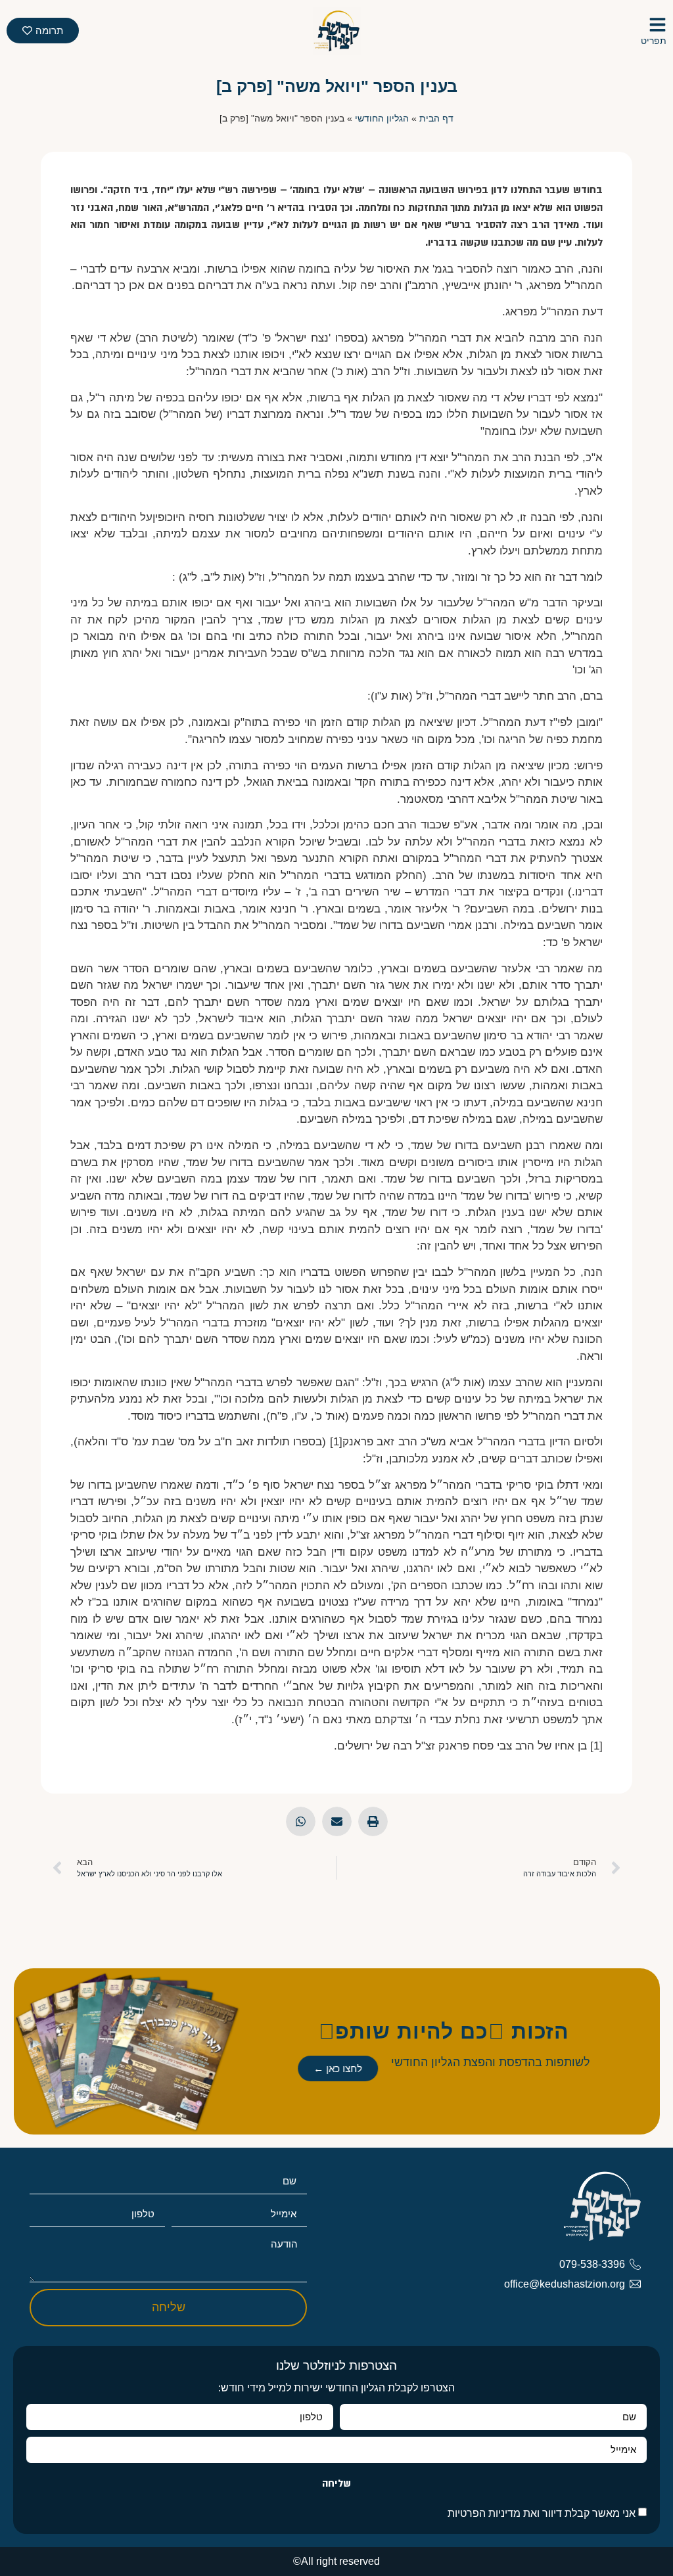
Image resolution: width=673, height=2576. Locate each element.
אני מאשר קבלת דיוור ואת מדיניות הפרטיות (542, 2513)
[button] (373, 1821)
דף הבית (436, 119)
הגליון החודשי (382, 119)
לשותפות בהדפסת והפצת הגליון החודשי (491, 2062)
